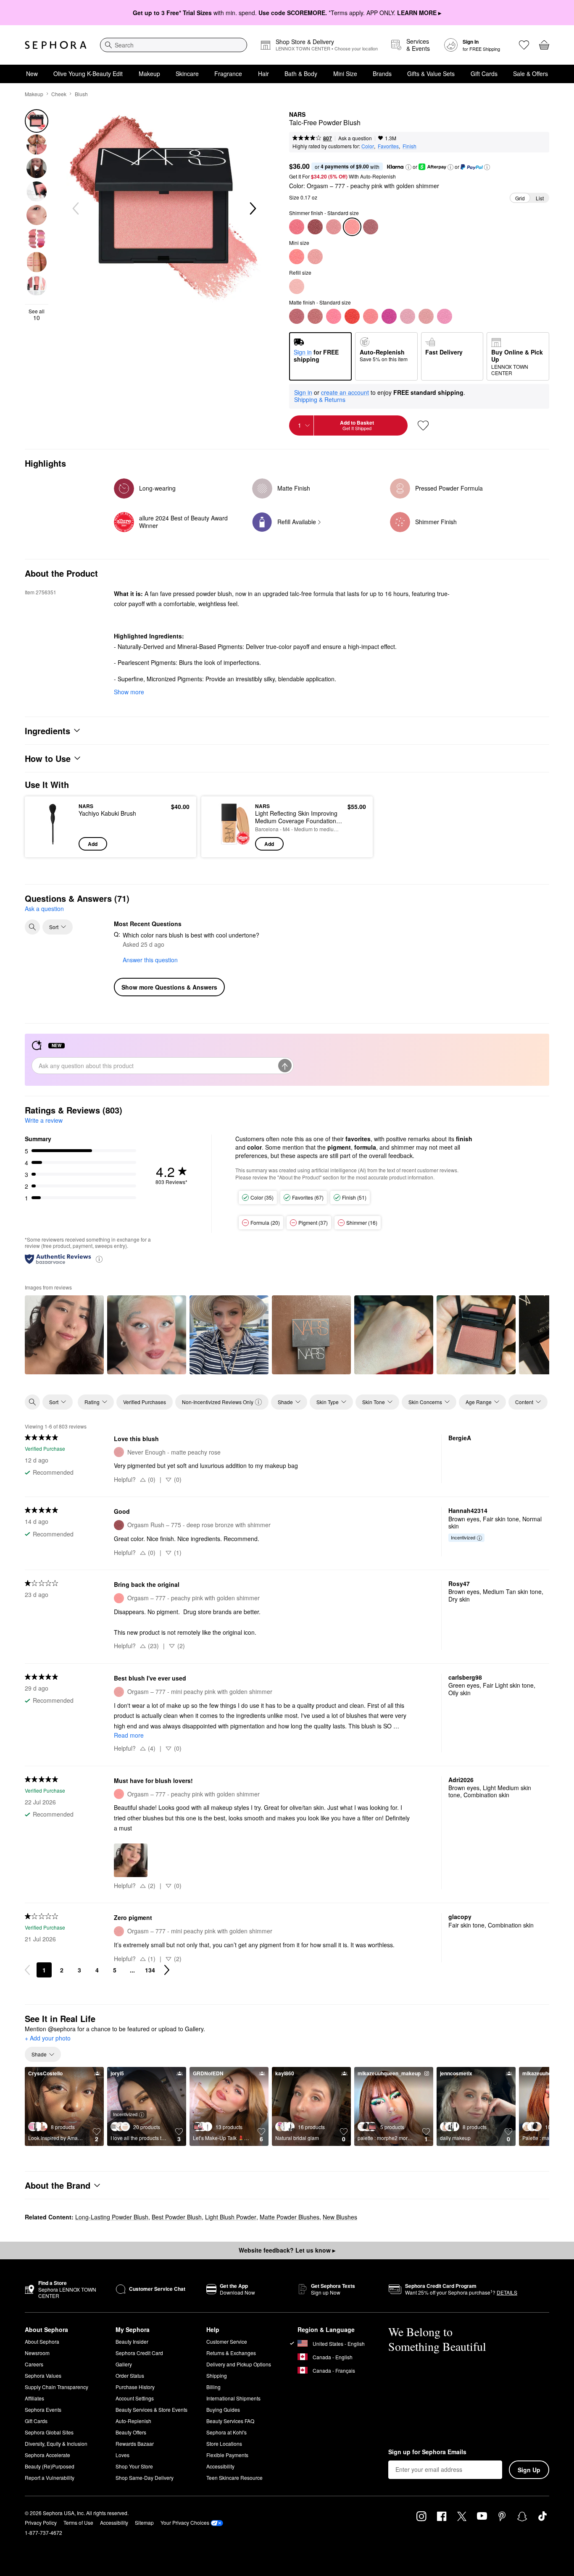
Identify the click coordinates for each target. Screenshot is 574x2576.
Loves (122, 2455)
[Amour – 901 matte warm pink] (315, 316)
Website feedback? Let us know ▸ (287, 2250)
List (540, 198)
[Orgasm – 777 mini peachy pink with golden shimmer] (315, 257)
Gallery (124, 2364)
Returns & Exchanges (231, 2353)
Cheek (59, 94)
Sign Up (529, 2470)
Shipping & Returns (320, 399)
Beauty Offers (131, 2432)
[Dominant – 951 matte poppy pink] (334, 316)
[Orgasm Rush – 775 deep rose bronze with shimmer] (315, 227)
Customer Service (227, 2341)
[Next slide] (252, 209)
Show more (129, 692)
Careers (34, 2364)
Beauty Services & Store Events (151, 2409)
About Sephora (42, 2341)
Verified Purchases (145, 1402)
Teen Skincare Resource (234, 2478)
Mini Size (345, 74)
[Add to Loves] (423, 425)
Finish (409, 146)
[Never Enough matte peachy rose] (426, 316)
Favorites (388, 146)
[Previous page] (27, 1970)
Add (93, 844)
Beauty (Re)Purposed (50, 2466)
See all (37, 315)
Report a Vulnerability (50, 2478)
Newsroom (37, 2353)
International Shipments (233, 2398)
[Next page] (167, 1970)
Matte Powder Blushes (290, 2217)
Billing (213, 2387)
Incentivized (463, 1537)
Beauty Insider (132, 2341)
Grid (520, 198)
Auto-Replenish (133, 2421)
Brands (382, 74)
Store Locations (224, 2443)
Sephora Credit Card (139, 2353)
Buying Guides (223, 2409)
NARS (297, 115)
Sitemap (144, 2522)
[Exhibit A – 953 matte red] (352, 316)
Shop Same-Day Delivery (145, 2478)
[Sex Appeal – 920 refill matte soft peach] (297, 286)
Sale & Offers (531, 74)
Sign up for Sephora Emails (427, 2452)
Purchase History (135, 2387)
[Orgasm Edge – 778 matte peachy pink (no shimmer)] (371, 316)
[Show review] (64, 1335)
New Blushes (340, 2217)
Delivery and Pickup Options (239, 2364)
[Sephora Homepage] (56, 45)
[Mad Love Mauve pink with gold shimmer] (371, 227)
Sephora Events (43, 2409)
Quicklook (53, 845)
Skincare (187, 74)
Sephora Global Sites (49, 2432)
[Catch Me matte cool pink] (445, 316)
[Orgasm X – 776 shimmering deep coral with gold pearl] (297, 227)
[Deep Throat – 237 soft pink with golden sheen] (334, 227)
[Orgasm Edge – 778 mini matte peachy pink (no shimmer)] (297, 257)
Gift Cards (484, 74)
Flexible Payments (227, 2455)
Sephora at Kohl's (226, 2432)
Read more (129, 1735)
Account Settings (135, 2398)
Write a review (44, 1120)
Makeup (149, 74)
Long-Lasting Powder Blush (112, 2217)
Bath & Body (301, 74)
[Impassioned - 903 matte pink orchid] (408, 316)
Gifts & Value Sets (431, 74)
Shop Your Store (134, 2466)
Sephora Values (43, 2375)
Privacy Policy (41, 2522)
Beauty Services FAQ (230, 2421)
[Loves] (524, 45)
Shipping (217, 2375)
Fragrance (228, 74)
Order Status (130, 2375)
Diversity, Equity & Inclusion (56, 2443)
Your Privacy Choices (185, 2522)
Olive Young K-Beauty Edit (88, 74)
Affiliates (34, 2398)
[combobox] (174, 45)
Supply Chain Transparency (57, 2387)
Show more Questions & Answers (169, 987)
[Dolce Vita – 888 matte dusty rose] (297, 316)
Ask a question (355, 138)
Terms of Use (78, 2522)
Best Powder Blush (177, 2217)
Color (368, 146)
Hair (263, 74)
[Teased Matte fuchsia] (389, 316)
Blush (81, 94)
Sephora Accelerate (47, 2455)
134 (150, 1970)
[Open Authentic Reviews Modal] (99, 1259)
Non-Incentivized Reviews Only (218, 1402)
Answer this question (150, 960)
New (32, 74)
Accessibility (220, 2466)
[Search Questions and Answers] (32, 927)
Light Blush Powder (231, 2217)
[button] (408, 167)
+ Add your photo (48, 2038)
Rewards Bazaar (135, 2443)
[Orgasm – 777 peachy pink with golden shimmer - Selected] (352, 227)
